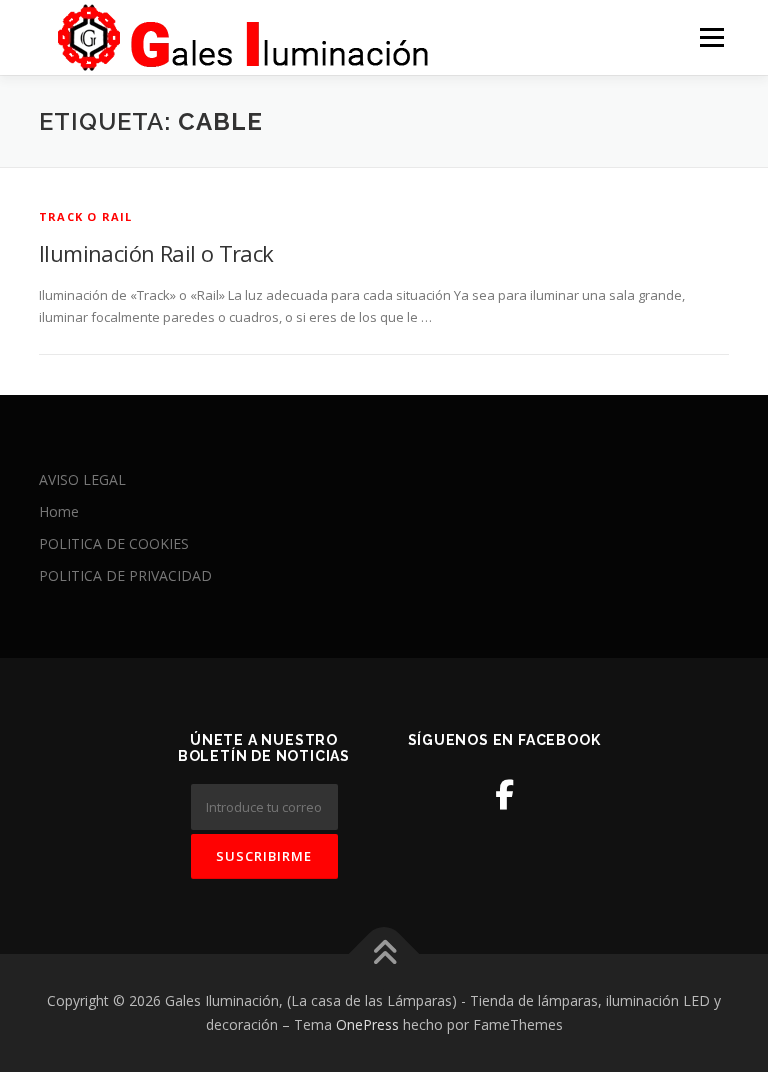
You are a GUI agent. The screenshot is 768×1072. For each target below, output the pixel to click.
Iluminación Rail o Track (156, 253)
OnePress (367, 1024)
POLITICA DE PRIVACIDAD (125, 575)
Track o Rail (85, 216)
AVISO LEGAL (82, 479)
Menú (711, 37)
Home (59, 511)
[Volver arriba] (384, 954)
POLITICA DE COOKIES (114, 543)
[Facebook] (504, 794)
